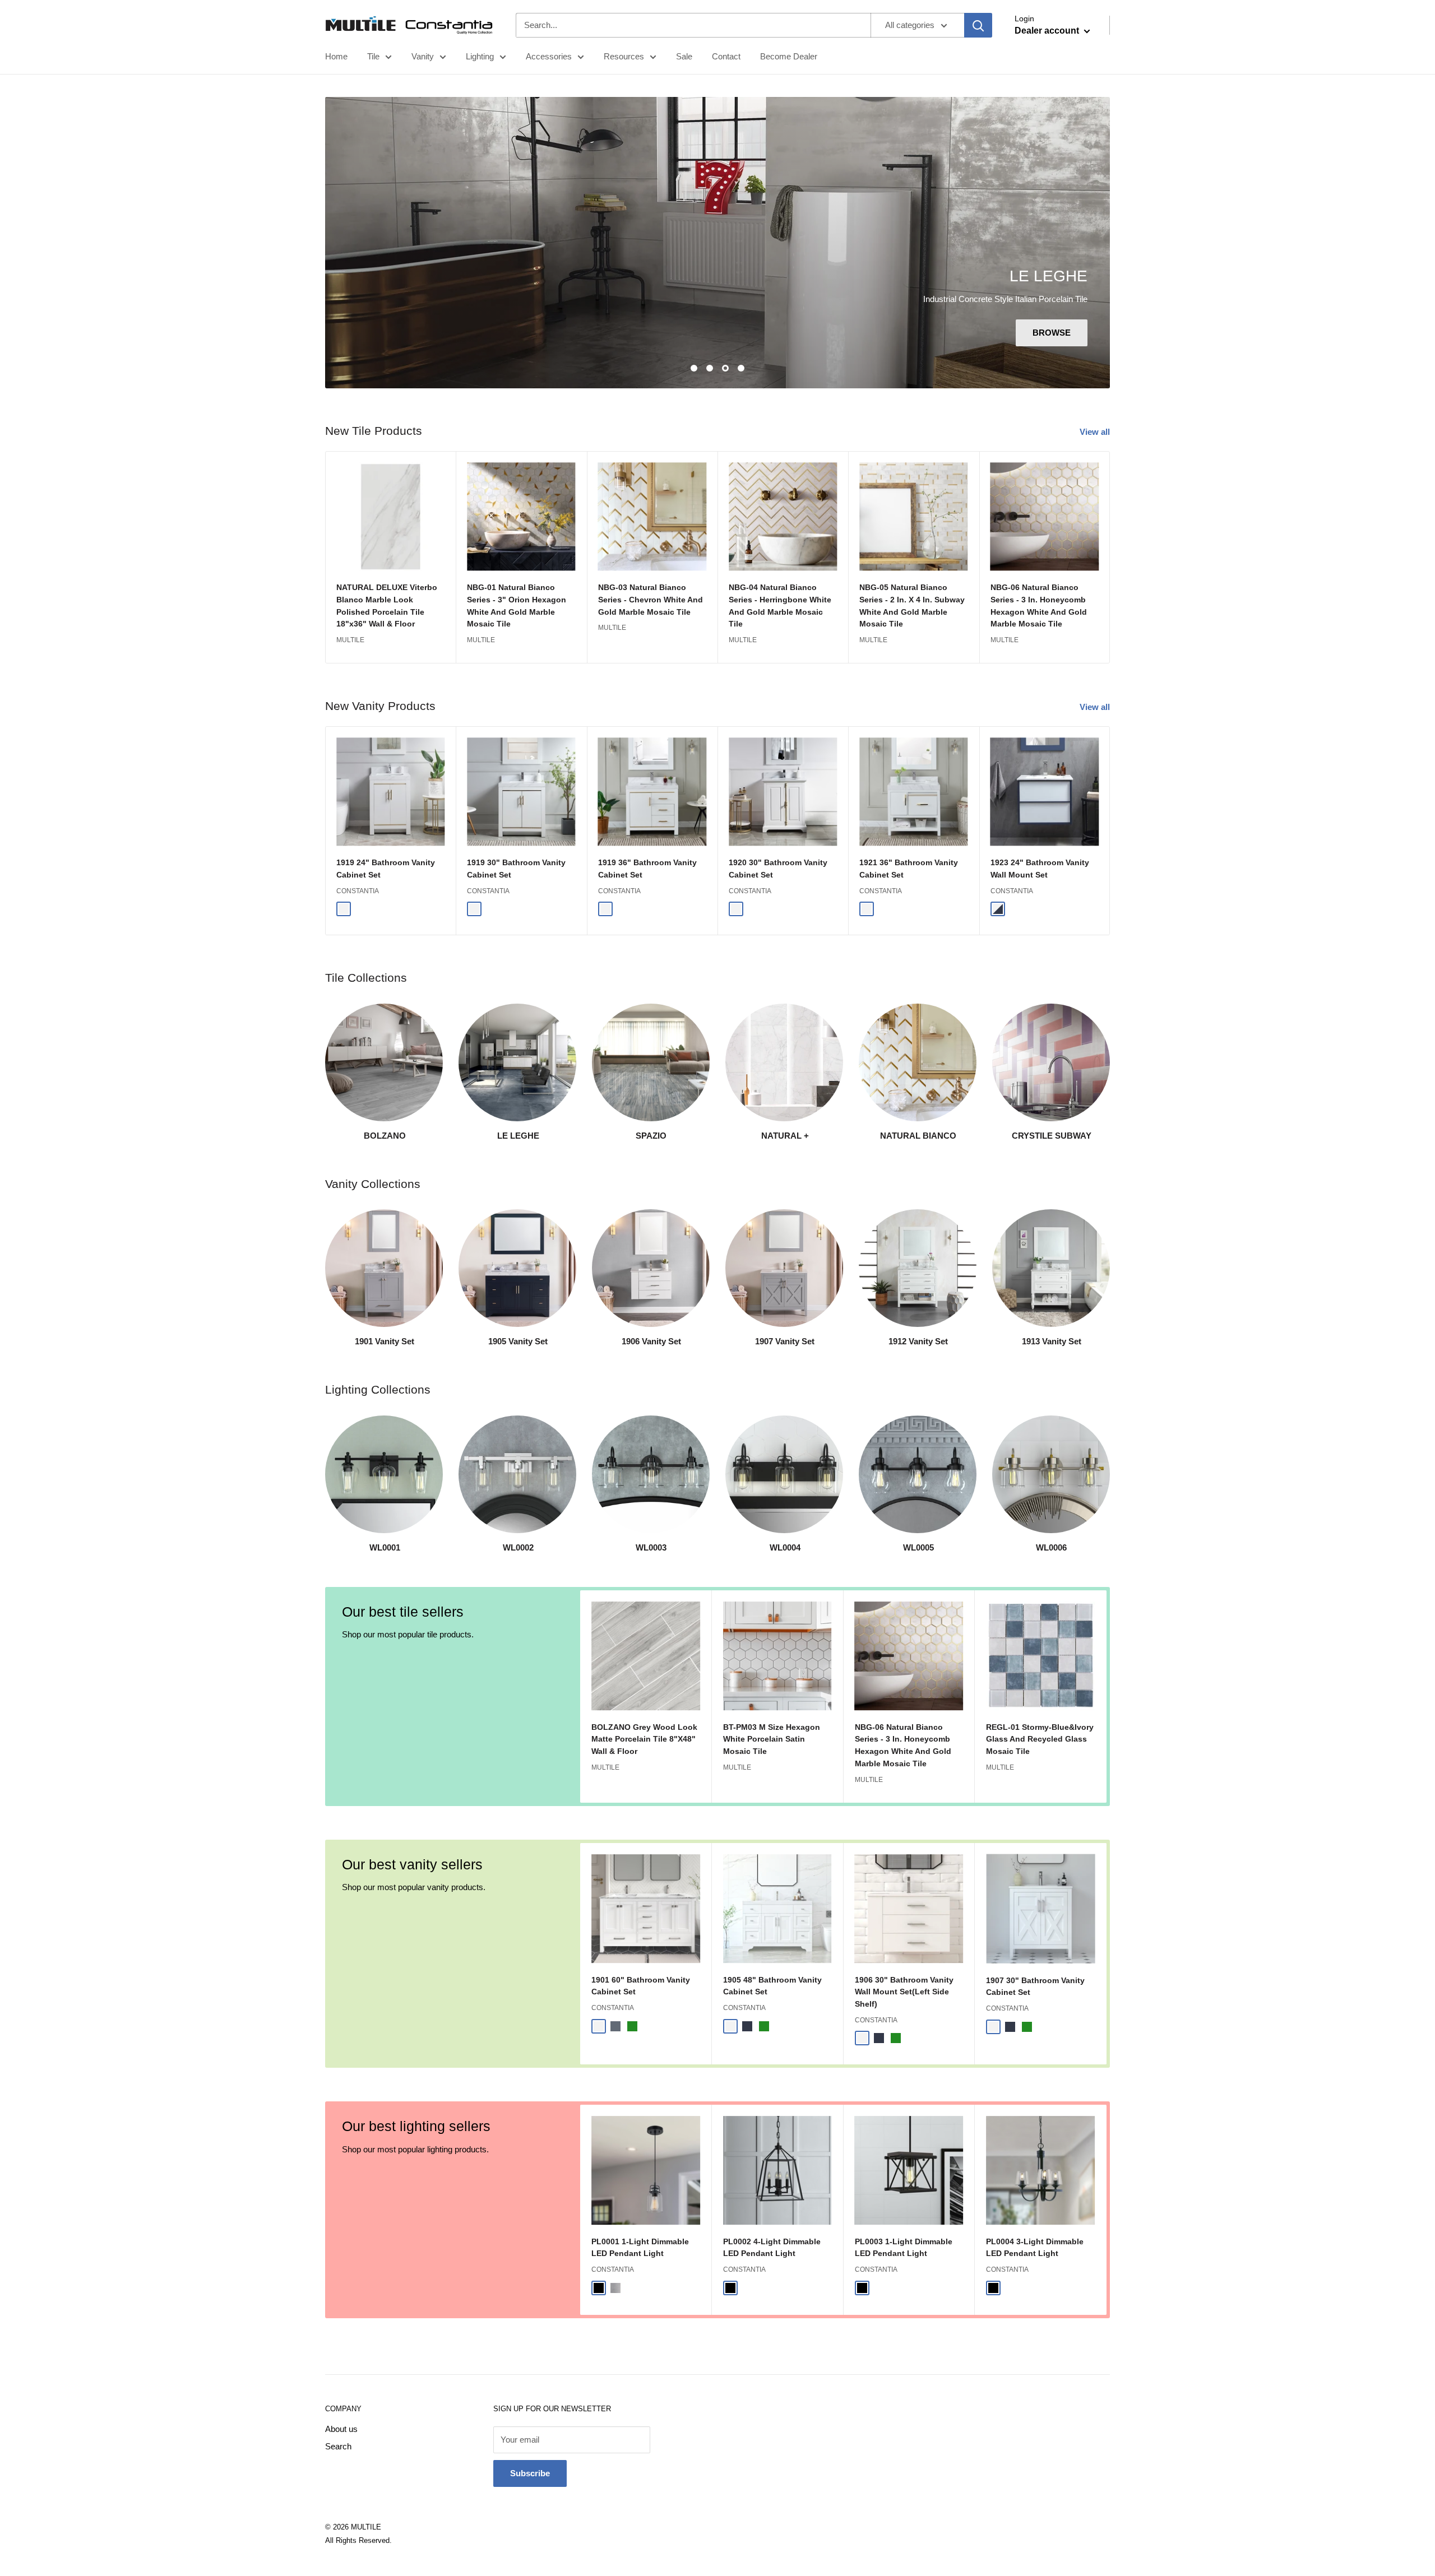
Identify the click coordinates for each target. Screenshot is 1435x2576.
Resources (624, 56)
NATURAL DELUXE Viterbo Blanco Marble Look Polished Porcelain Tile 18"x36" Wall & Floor (387, 606)
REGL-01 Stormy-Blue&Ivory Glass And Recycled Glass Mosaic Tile (1040, 1739)
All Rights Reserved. (358, 2540)
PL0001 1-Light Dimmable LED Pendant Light (640, 2248)
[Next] (1110, 557)
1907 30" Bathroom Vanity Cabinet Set (1035, 1986)
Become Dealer (789, 56)
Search (338, 2446)
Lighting (480, 56)
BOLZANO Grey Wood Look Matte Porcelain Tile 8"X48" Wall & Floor (644, 1739)
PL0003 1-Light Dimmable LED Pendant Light (904, 2248)
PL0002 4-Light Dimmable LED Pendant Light (772, 2248)
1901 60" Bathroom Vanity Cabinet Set (641, 1986)
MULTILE (350, 640)
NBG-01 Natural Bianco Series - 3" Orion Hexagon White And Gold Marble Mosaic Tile (517, 606)
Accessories (549, 56)
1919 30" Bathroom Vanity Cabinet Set (516, 869)
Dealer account (1048, 31)
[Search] (978, 25)
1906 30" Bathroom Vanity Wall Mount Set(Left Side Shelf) (904, 1992)
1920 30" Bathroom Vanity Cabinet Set (778, 869)
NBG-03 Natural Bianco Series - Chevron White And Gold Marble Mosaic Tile (651, 600)
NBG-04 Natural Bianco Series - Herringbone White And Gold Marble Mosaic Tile (780, 606)
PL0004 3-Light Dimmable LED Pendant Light (1035, 2248)
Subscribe (530, 2473)
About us (341, 2429)
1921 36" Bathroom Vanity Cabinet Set (909, 869)
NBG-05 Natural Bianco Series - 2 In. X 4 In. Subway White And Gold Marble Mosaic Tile (912, 606)
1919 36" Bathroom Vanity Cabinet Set (647, 869)
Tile (373, 56)
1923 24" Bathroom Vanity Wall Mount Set (1040, 869)
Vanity (423, 56)
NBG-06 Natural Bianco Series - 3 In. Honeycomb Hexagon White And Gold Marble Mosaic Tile (1039, 606)
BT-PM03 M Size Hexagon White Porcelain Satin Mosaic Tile (772, 1739)
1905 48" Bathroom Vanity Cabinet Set (772, 1986)
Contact (726, 56)
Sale (684, 56)
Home (336, 56)
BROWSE (1052, 333)
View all (1096, 432)
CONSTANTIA (358, 891)
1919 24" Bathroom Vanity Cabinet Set (386, 869)
